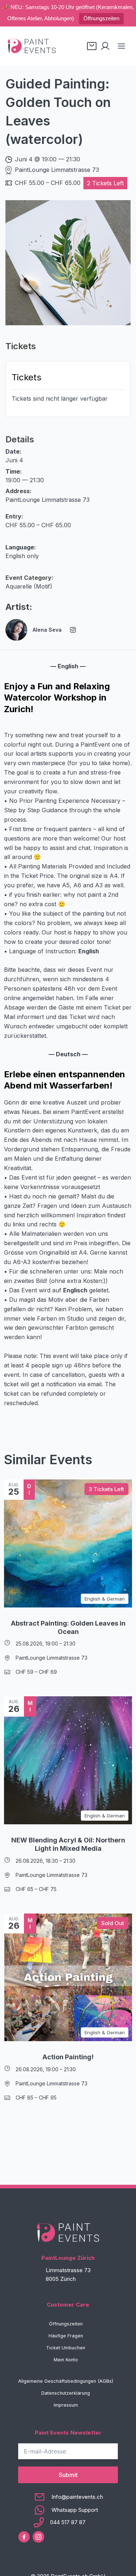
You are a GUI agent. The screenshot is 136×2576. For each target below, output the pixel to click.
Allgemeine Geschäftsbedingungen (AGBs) (66, 2381)
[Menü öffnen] (121, 46)
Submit (68, 2475)
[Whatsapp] (68, 2510)
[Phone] (68, 2522)
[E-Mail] (68, 2497)
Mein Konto (66, 2360)
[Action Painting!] (68, 1978)
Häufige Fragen (66, 2336)
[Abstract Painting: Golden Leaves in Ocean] (68, 1543)
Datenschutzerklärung (66, 2393)
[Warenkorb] (92, 46)
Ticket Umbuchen (66, 2348)
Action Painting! (68, 2057)
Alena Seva (47, 630)
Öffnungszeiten (101, 18)
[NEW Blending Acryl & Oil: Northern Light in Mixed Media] (68, 1760)
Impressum (66, 2405)
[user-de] (105, 46)
